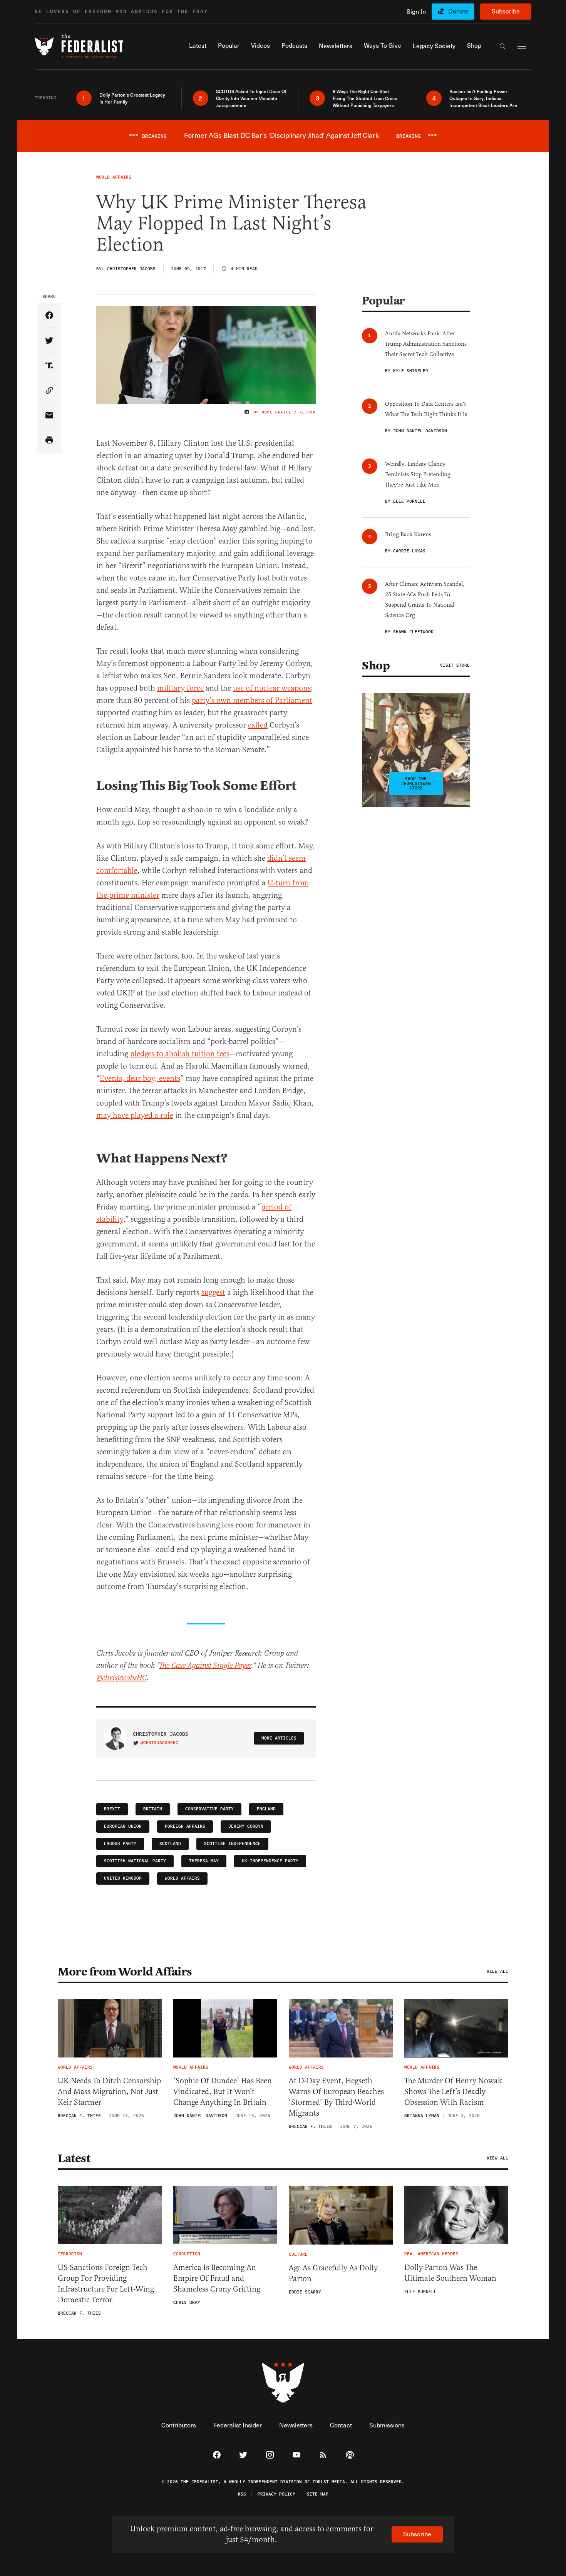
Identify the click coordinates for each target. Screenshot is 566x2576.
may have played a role (135, 1115)
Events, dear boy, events (140, 1078)
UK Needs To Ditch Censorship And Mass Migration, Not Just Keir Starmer (109, 2092)
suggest (213, 1292)
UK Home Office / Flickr (285, 412)
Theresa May (204, 1861)
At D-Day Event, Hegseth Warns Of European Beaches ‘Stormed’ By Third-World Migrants (336, 2097)
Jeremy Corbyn (246, 1826)
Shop (376, 666)
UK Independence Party (270, 1861)
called (258, 725)
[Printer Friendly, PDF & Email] (49, 441)
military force (180, 688)
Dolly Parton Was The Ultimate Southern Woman (450, 2273)
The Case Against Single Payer (205, 1666)
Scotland (170, 1844)
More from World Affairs (125, 1972)
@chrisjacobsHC (121, 1678)
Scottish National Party (135, 1861)
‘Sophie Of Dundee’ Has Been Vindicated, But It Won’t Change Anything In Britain (223, 2092)
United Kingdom (123, 1878)
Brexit (112, 1809)
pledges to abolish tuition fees (180, 1054)
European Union (123, 1826)
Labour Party (120, 1844)
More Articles (279, 1738)
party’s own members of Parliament (252, 700)
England (266, 1809)
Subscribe (506, 11)
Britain (153, 1809)
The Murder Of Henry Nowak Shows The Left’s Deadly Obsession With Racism (453, 2092)
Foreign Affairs (185, 1826)
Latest (74, 2158)
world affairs (182, 1878)
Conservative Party (209, 1809)
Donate (458, 11)
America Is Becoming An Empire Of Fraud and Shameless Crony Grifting (217, 2278)
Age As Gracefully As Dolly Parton (333, 2273)
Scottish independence (232, 1844)
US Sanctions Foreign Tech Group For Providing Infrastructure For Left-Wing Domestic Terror (106, 2284)
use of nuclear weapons (272, 688)
